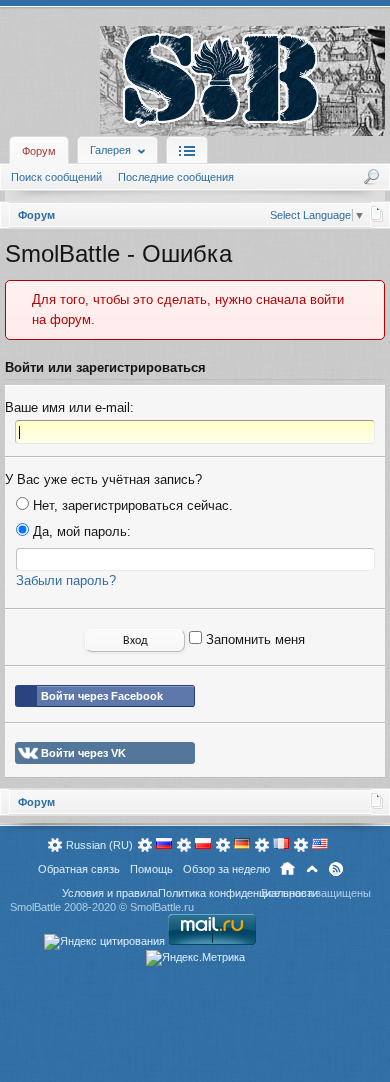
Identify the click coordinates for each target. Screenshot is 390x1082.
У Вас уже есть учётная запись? (103, 479)
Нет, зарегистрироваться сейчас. (131, 505)
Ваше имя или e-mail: (69, 407)
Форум (39, 151)
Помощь (151, 869)
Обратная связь (79, 869)
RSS (336, 869)
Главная (287, 869)
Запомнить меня (253, 639)
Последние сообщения (176, 177)
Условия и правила (110, 893)
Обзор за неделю (226, 869)
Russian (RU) (99, 845)
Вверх (312, 869)
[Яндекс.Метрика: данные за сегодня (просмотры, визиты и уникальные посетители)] (195, 958)
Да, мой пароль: (80, 531)
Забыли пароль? (66, 580)
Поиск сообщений (56, 177)
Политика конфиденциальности (238, 893)
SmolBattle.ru (162, 907)
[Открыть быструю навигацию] (377, 214)
